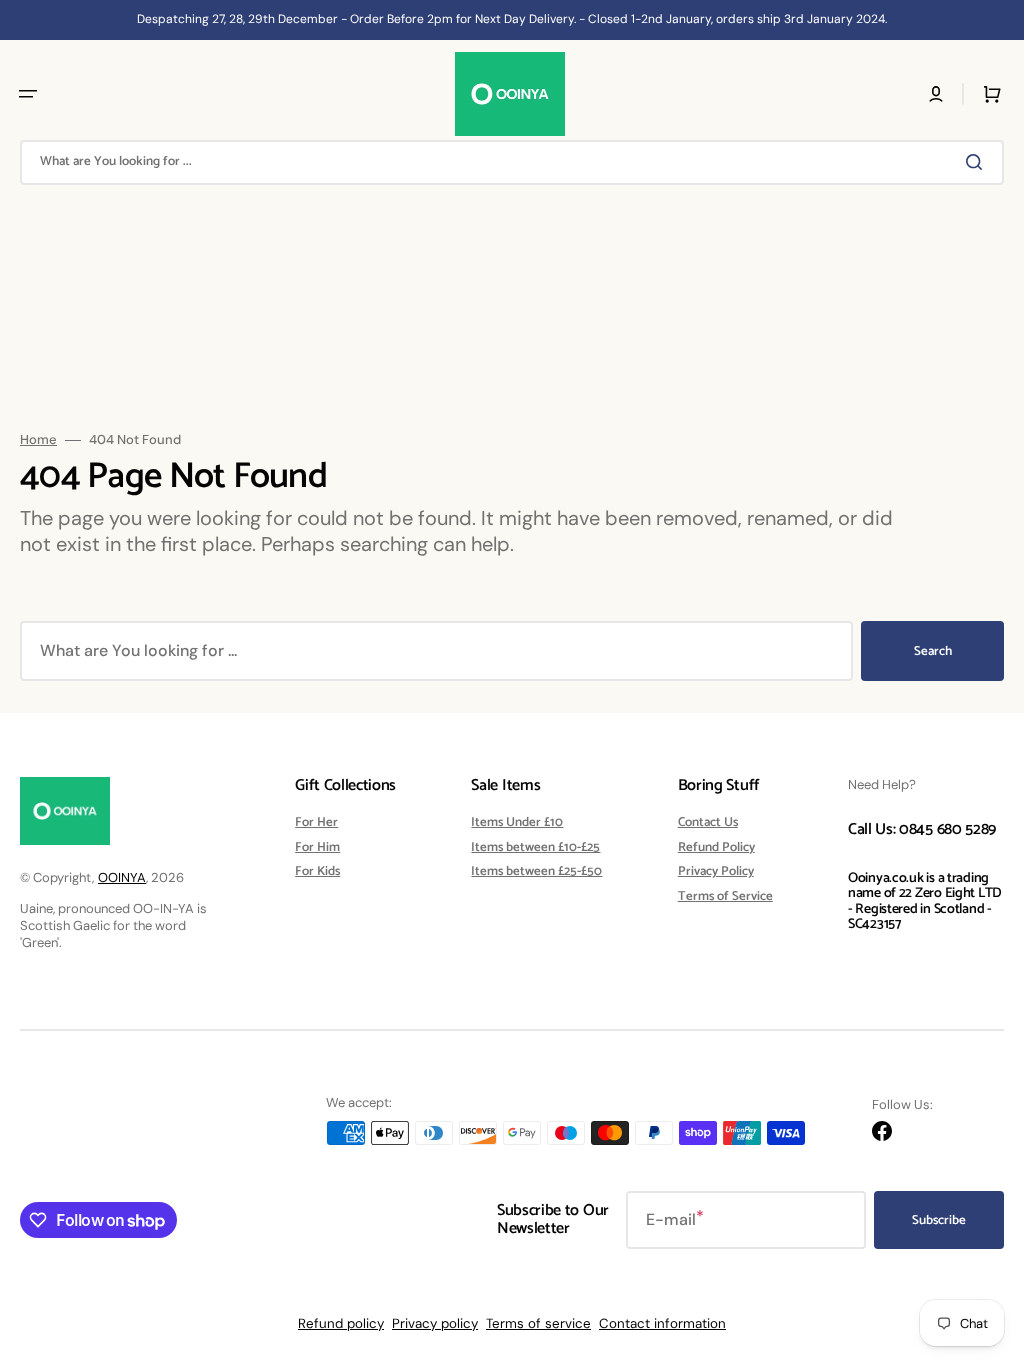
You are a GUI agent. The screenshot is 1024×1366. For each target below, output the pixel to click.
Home (38, 440)
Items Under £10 (517, 824)
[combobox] (512, 162)
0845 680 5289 (947, 829)
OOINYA (122, 877)
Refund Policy (716, 847)
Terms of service (538, 1323)
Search (933, 651)
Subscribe (939, 1220)
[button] (28, 94)
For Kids (317, 871)
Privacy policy (435, 1323)
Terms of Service (725, 896)
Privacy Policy (716, 871)
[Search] (978, 162)
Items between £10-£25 (535, 847)
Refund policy (341, 1323)
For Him (317, 847)
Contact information (662, 1323)
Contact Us (708, 824)
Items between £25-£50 (536, 871)
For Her (316, 824)
